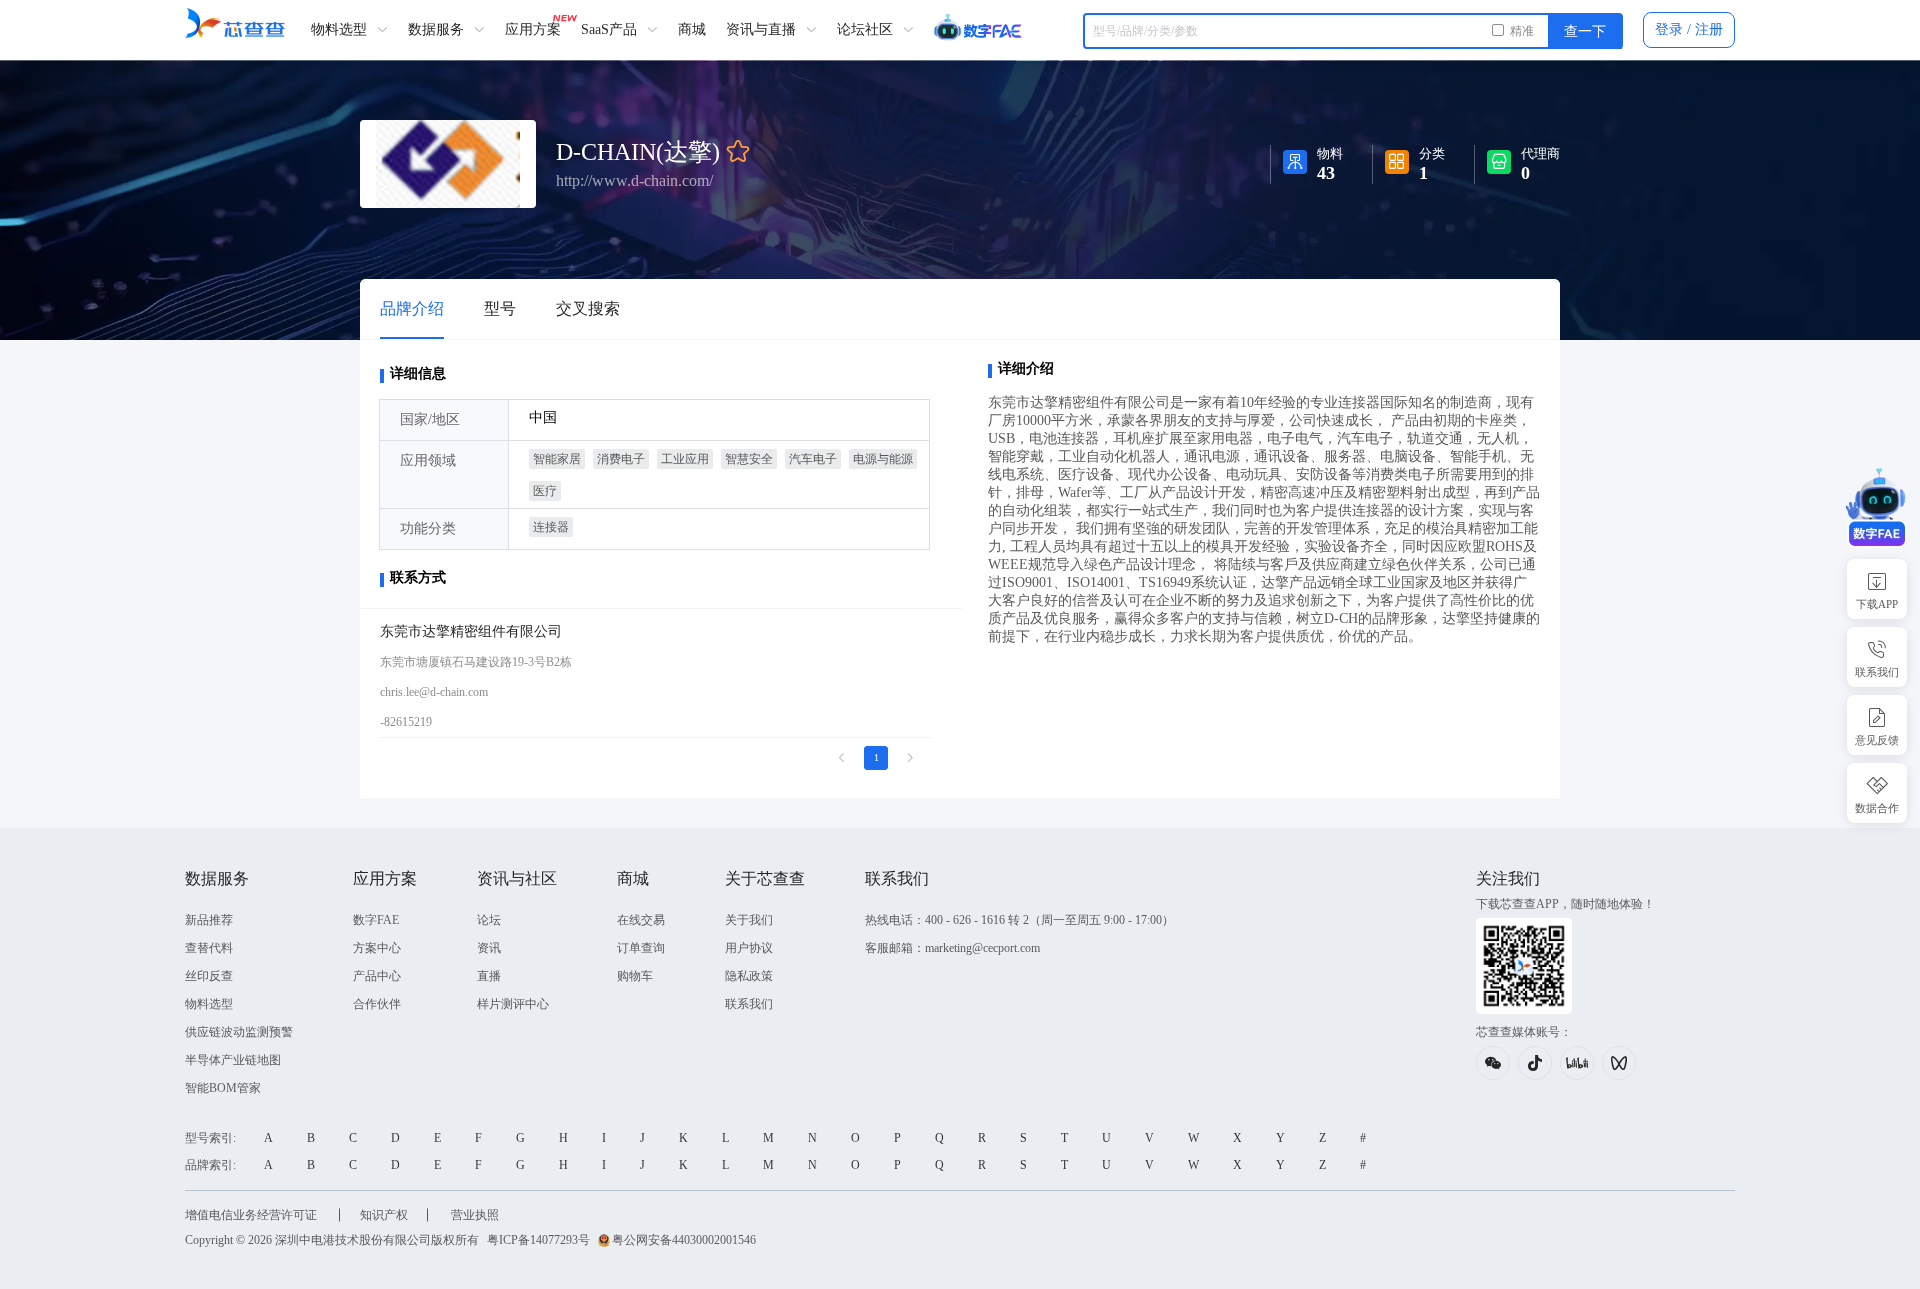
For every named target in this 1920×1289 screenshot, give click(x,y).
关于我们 (749, 920)
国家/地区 (430, 419)
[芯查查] (235, 23)
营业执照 (475, 1215)
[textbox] (1353, 31)
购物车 (635, 976)
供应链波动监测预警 (239, 1032)
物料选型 (341, 29)
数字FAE (376, 920)
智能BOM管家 (223, 1088)
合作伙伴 (377, 1004)
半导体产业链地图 (233, 1060)
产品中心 (377, 976)
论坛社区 (867, 29)
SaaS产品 (611, 29)
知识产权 (384, 1215)
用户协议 (749, 948)
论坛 (489, 920)
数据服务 (438, 29)
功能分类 (428, 528)
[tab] (500, 309)
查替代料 (209, 948)
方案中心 (377, 948)
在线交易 (641, 920)
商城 (692, 29)
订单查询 (641, 948)
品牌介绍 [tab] (412, 308)
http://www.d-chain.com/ (634, 179)
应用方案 (533, 29)
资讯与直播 (763, 29)
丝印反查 (209, 976)
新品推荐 (209, 920)
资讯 (489, 948)
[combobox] (1353, 30)
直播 (489, 976)
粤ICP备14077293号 (538, 1240)
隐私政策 (749, 976)
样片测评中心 (513, 1004)
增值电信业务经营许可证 (252, 1215)
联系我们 (749, 1004)
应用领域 (428, 460)
